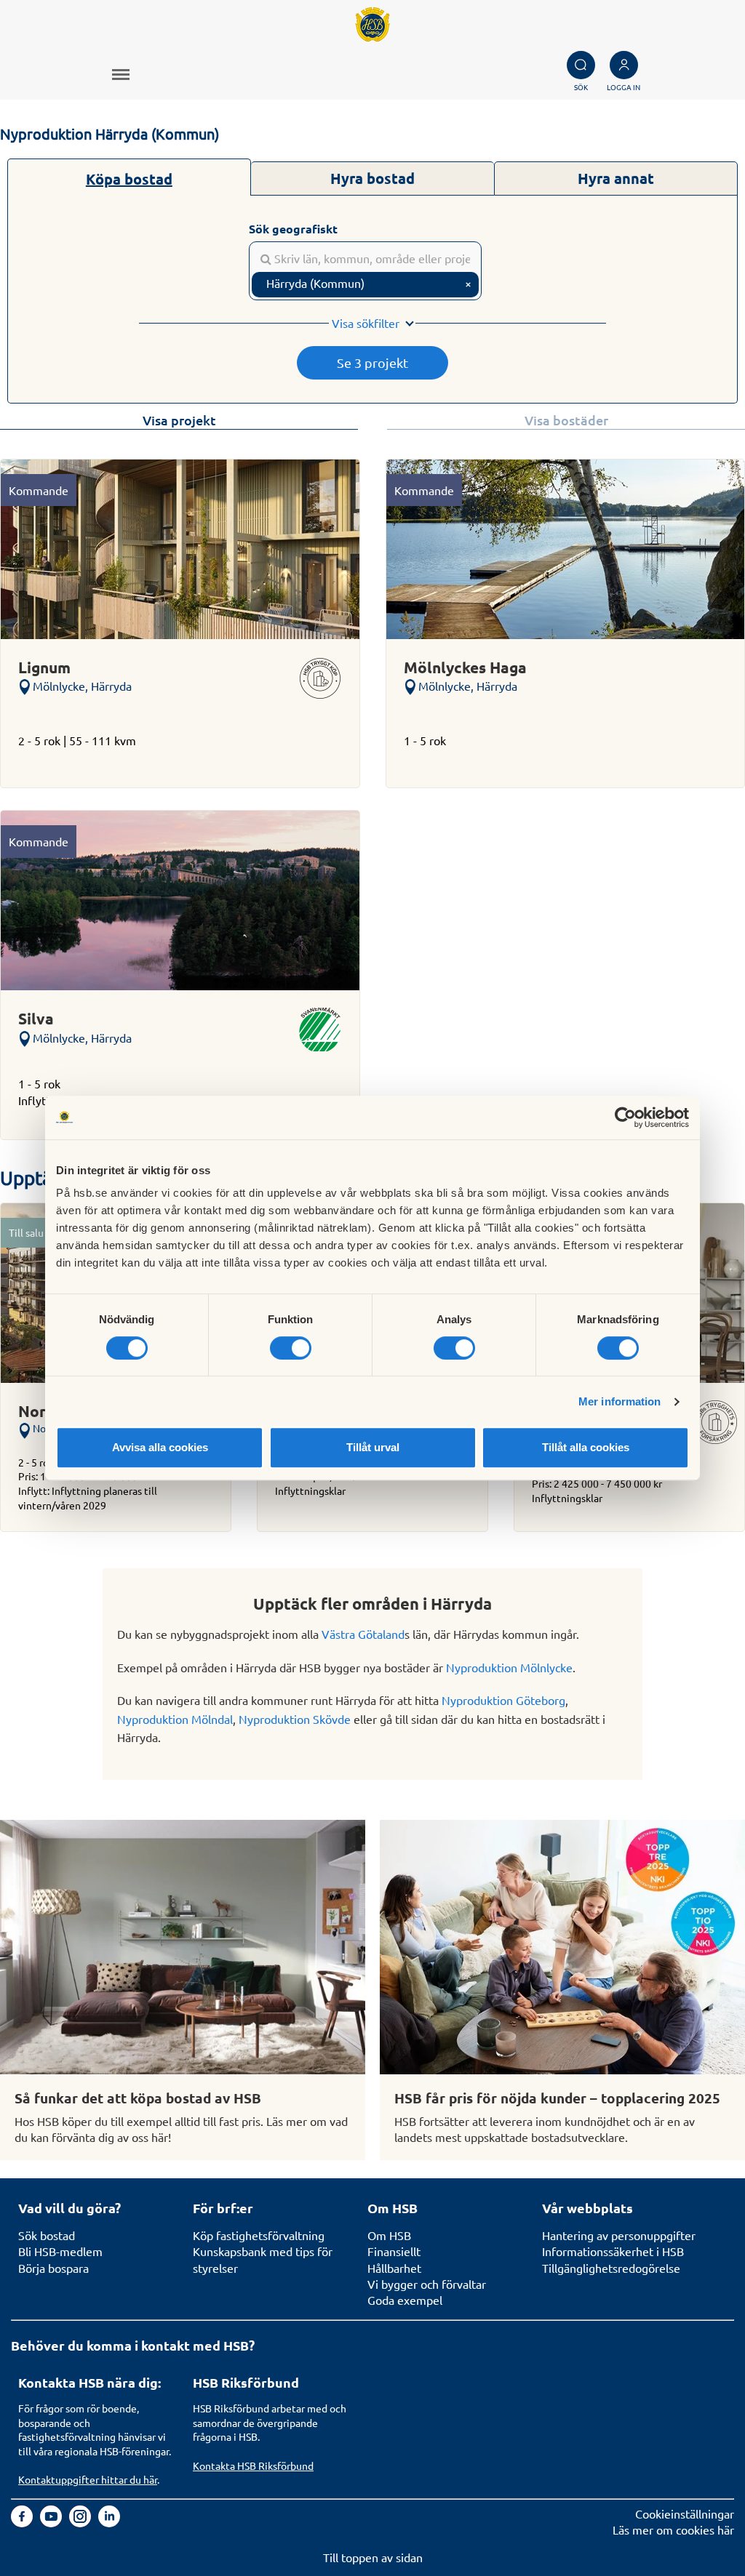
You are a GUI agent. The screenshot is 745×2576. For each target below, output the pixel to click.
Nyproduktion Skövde (295, 1719)
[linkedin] (109, 2522)
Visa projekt (179, 420)
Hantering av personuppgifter (619, 2235)
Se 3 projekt (372, 362)
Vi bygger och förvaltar (427, 2284)
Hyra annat (616, 178)
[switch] (291, 1348)
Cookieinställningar (685, 2513)
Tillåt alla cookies (586, 1447)
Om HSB (389, 2235)
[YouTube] (52, 2522)
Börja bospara (53, 2268)
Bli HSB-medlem (60, 2251)
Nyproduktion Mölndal (175, 1719)
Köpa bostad (129, 179)
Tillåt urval (373, 1447)
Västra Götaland (363, 1634)
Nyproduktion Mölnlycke (509, 1667)
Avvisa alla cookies (160, 1447)
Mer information (620, 1401)
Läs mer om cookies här (673, 2529)
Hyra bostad (372, 178)
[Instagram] (81, 2522)
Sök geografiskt (293, 229)
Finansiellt (394, 2251)
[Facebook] (23, 2522)
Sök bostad (47, 2235)
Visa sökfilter (366, 323)
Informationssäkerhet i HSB (613, 2251)
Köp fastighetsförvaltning (259, 2235)
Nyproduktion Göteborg (503, 1700)
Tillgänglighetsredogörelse (611, 2268)
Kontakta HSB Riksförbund (253, 2465)
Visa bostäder (566, 420)
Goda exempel (405, 2300)
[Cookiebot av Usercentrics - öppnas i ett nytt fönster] (625, 1118)
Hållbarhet (394, 2268)
